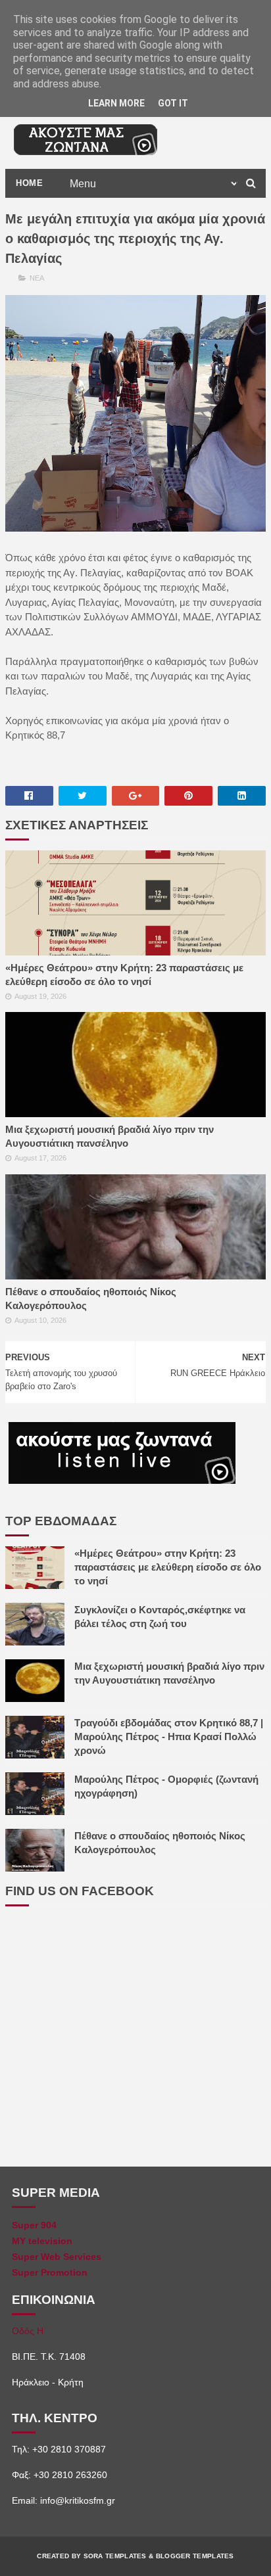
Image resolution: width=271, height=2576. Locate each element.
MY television (42, 2241)
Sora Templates (115, 2556)
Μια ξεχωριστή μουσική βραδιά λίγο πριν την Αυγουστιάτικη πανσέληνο (110, 1136)
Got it (173, 103)
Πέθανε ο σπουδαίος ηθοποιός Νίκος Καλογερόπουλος (91, 1299)
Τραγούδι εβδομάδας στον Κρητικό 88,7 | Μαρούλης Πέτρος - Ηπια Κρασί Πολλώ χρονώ (169, 1736)
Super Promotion (50, 2272)
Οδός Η (28, 2331)
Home (29, 183)
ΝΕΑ (37, 278)
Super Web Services (57, 2257)
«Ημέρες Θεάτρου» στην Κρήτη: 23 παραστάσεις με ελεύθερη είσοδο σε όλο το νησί (124, 975)
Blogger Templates (195, 2556)
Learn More (116, 103)
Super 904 (34, 2225)
